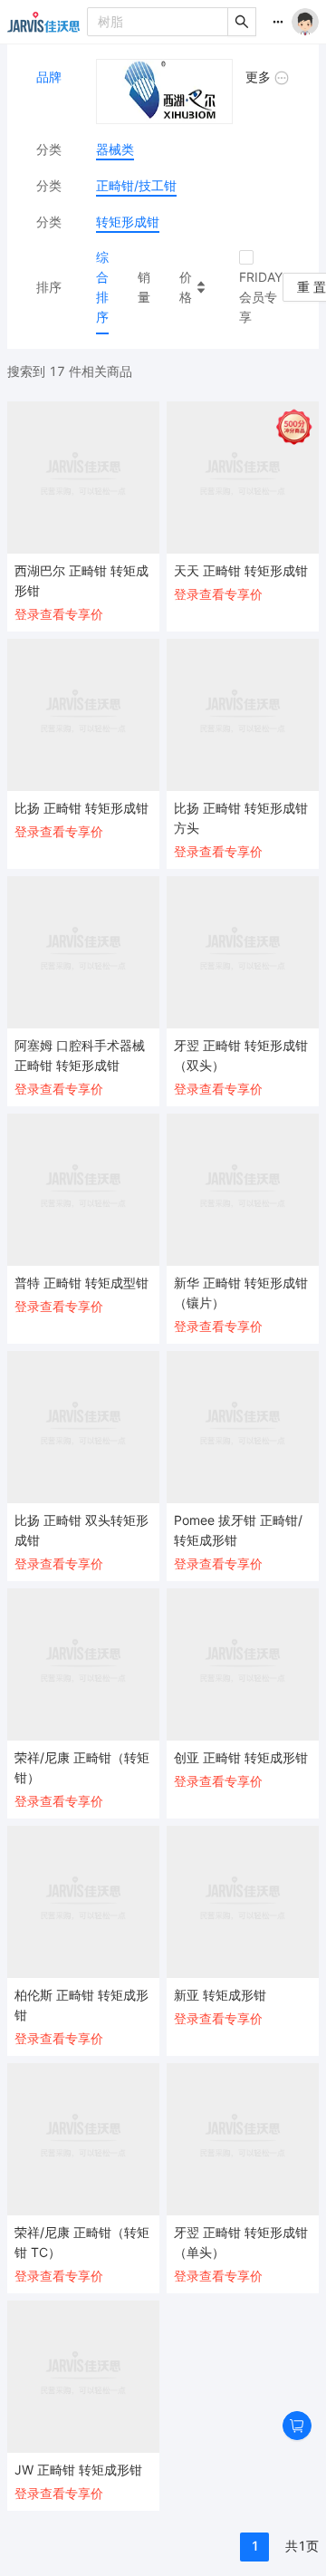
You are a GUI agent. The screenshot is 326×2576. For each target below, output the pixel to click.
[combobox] (158, 22)
